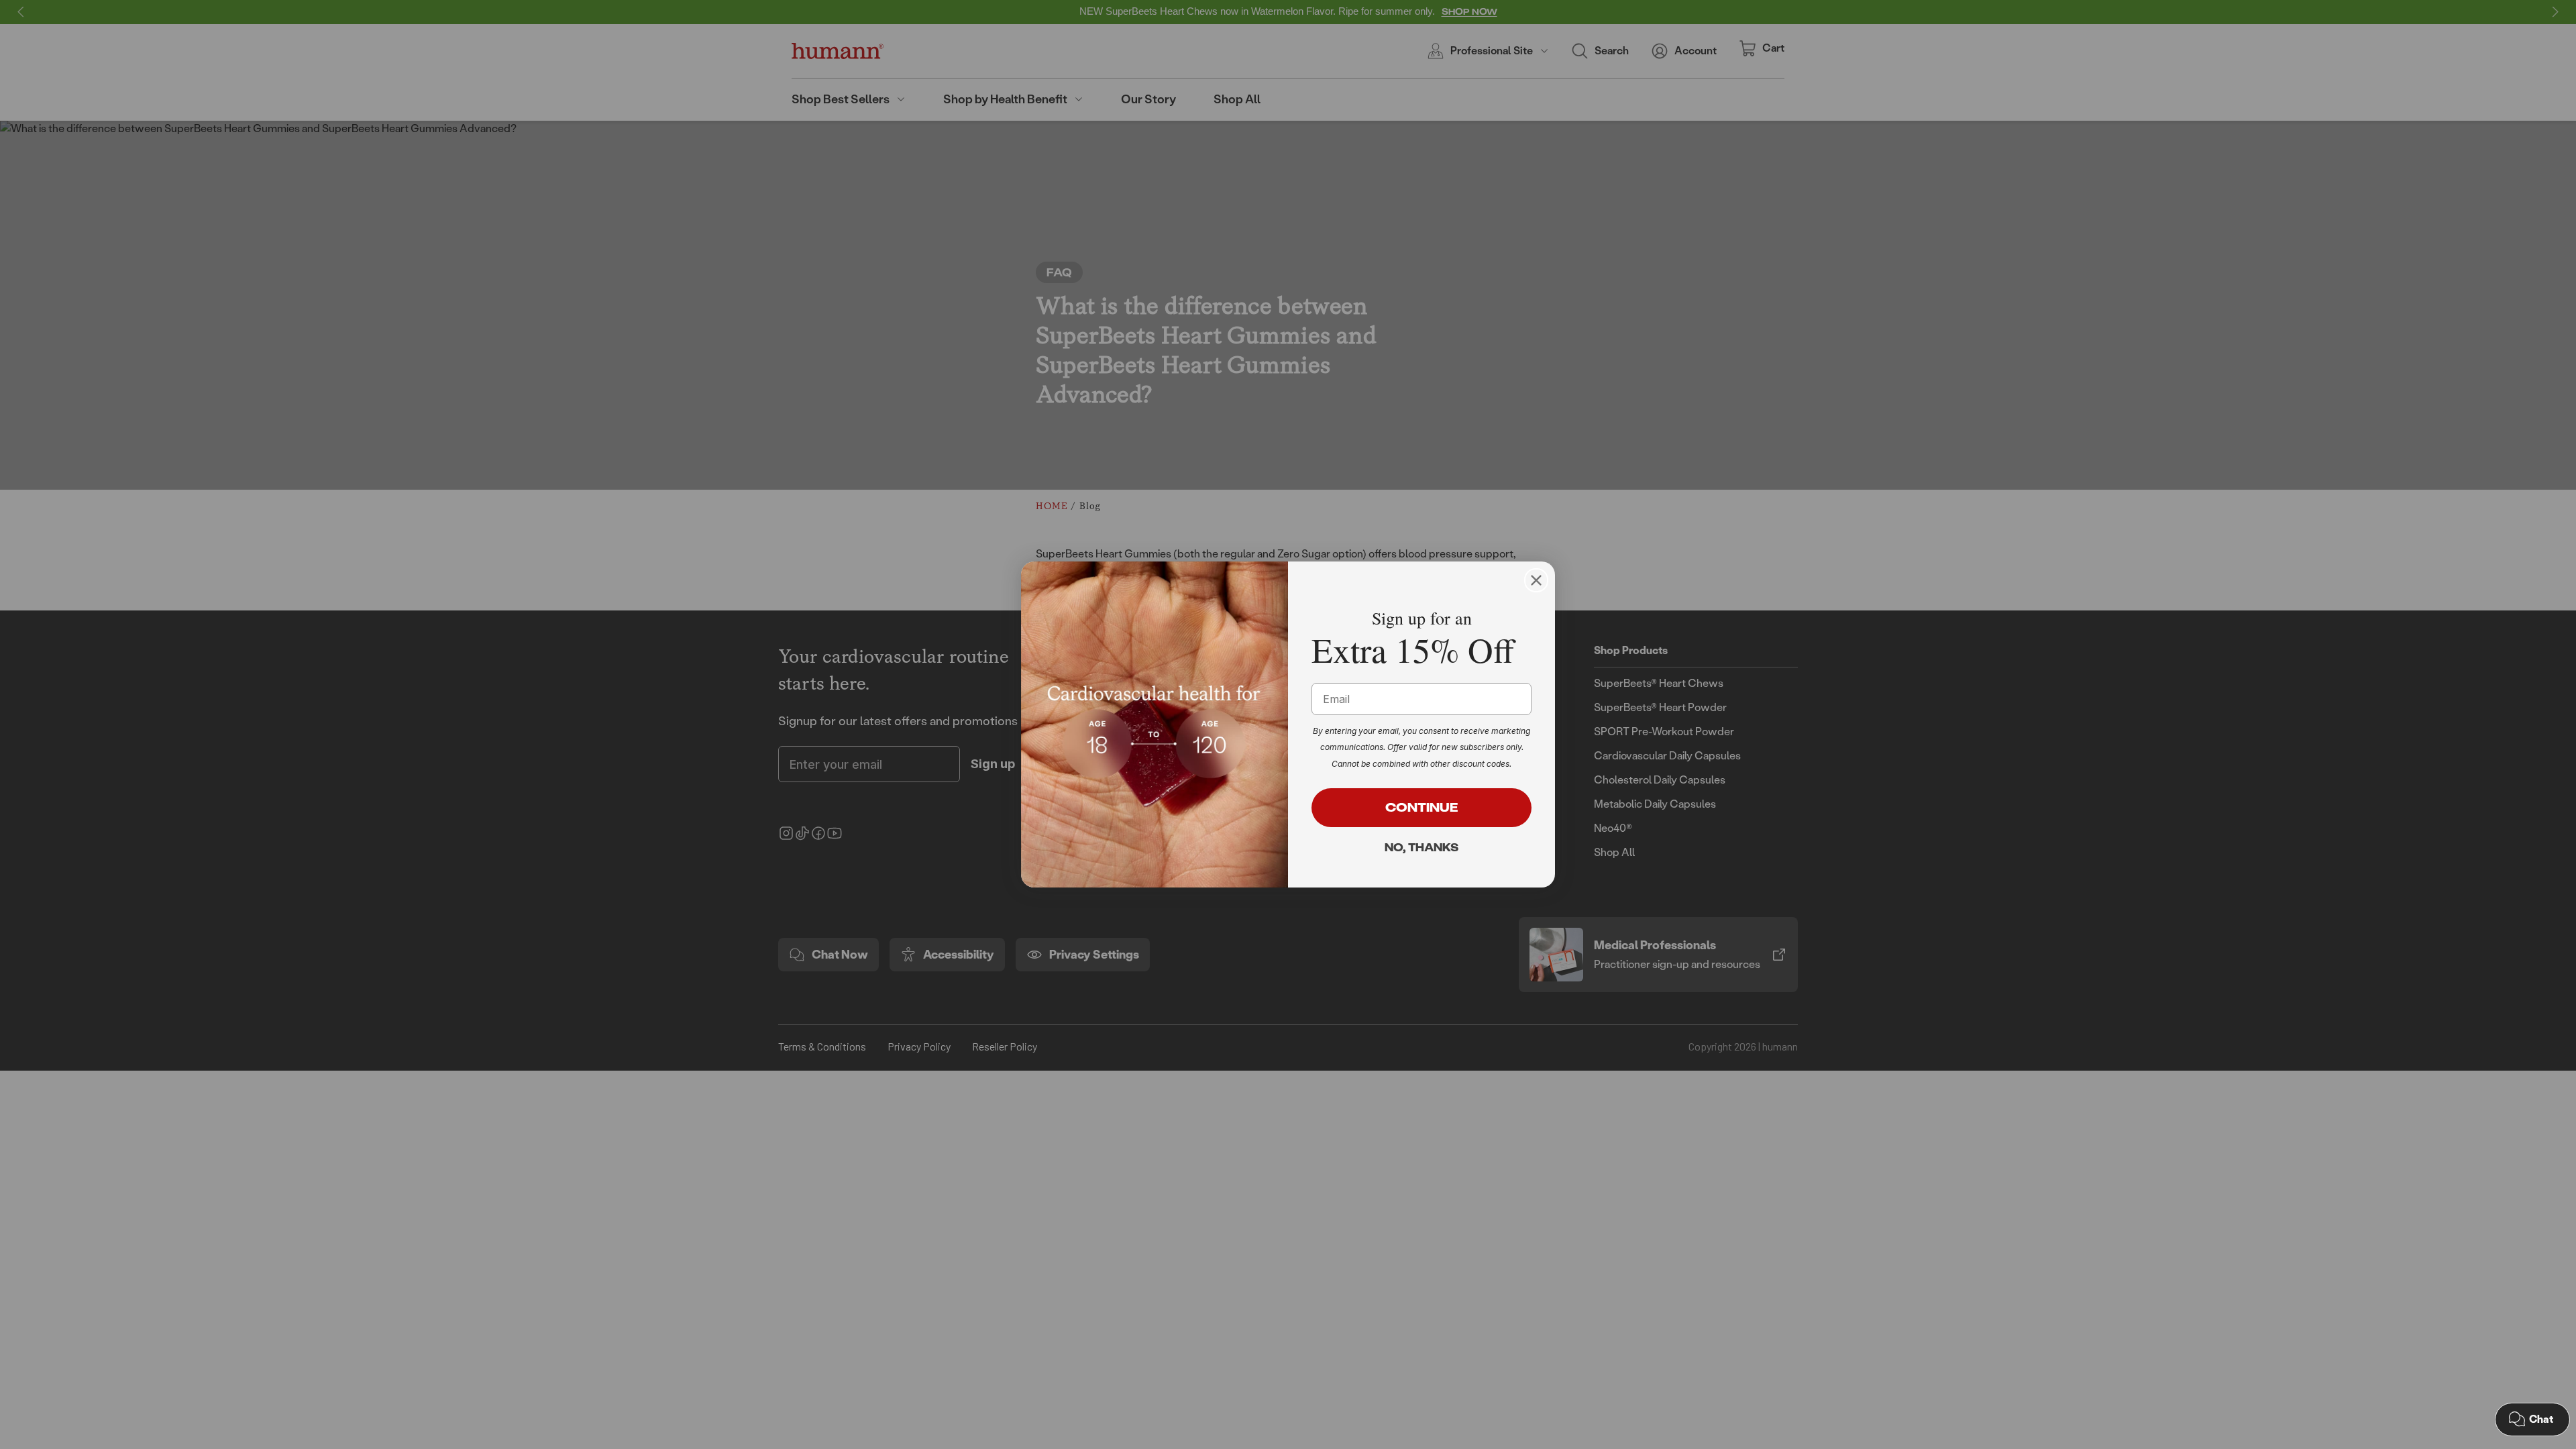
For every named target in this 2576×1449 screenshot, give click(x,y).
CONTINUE (1422, 807)
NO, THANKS (1421, 847)
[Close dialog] (1536, 580)
